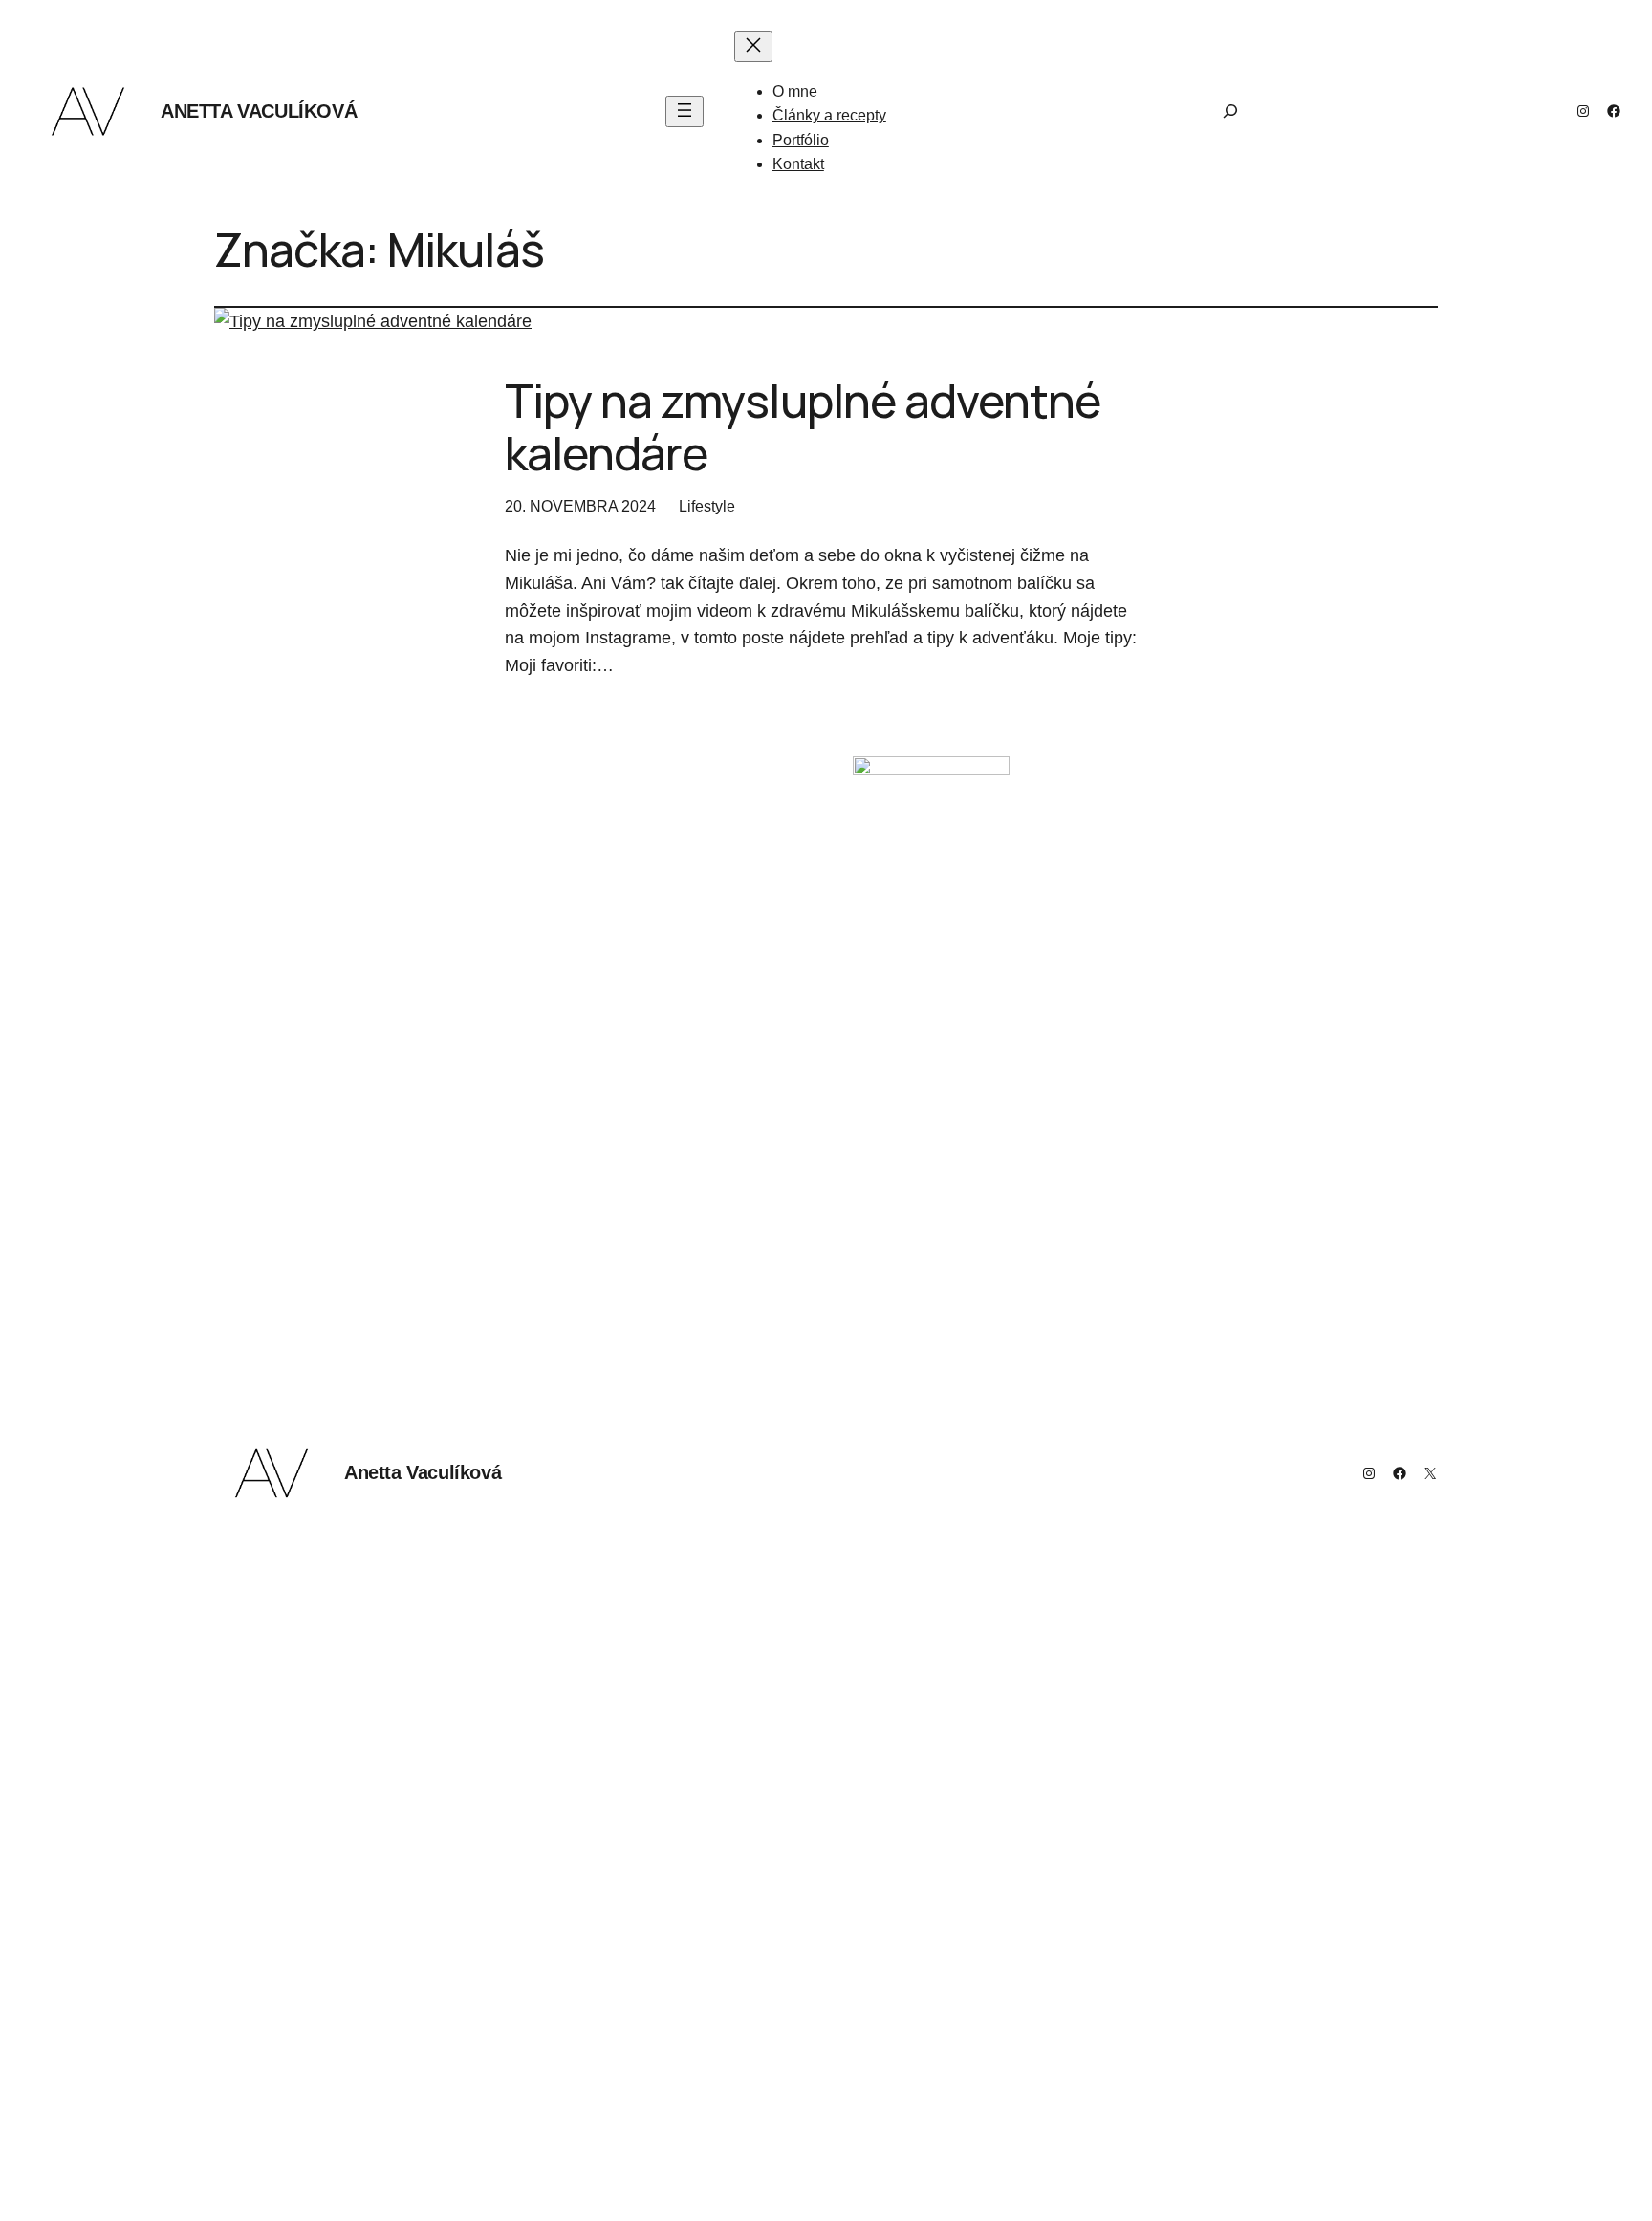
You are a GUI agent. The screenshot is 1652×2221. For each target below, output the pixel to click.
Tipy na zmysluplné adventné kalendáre (803, 426)
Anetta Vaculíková (259, 111)
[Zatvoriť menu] (753, 46)
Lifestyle (707, 506)
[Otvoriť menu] (685, 111)
